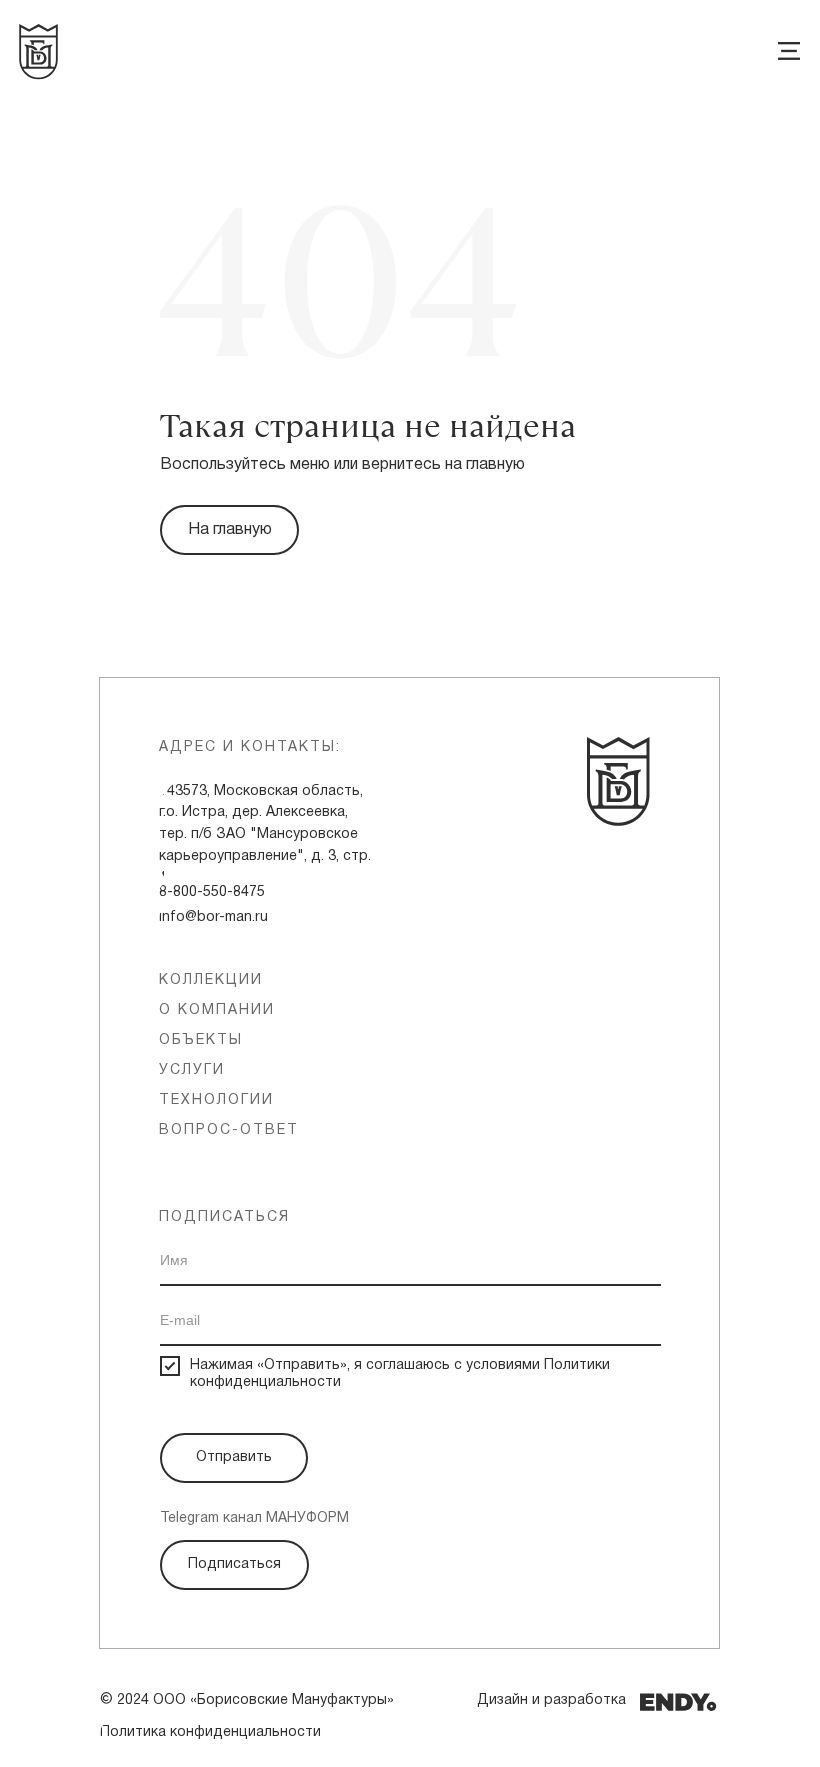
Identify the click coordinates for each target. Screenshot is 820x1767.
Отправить (234, 1457)
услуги (192, 1070)
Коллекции (211, 980)
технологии (216, 1100)
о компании (217, 1010)
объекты (201, 1040)
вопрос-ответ (229, 1130)
